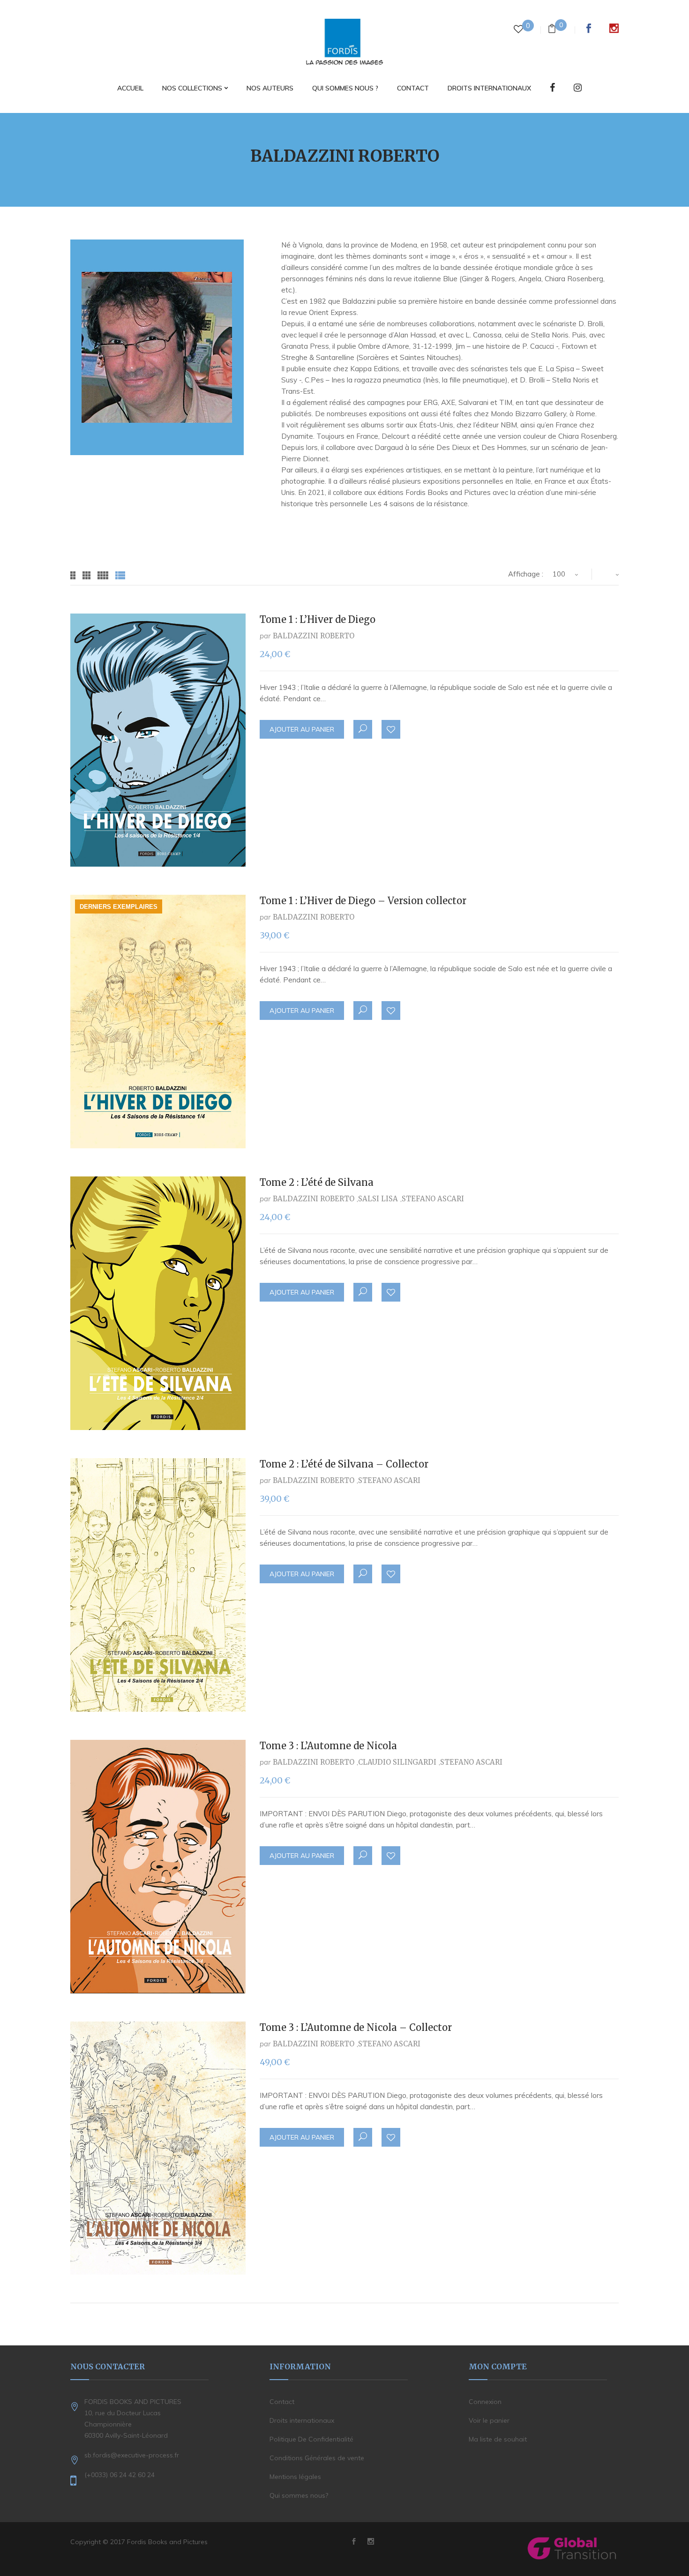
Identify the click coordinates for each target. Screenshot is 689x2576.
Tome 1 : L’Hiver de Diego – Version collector (363, 901)
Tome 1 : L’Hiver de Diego (318, 619)
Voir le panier (489, 2420)
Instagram (614, 28)
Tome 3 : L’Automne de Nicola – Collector (356, 2027)
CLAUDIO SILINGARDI (397, 1762)
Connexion (485, 2402)
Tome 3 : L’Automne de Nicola (328, 1746)
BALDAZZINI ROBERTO (314, 636)
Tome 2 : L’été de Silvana (317, 1182)
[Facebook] (552, 88)
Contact (282, 2402)
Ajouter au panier (302, 729)
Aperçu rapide (363, 729)
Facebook (589, 28)
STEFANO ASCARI (433, 1199)
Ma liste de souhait (498, 2439)
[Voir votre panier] (552, 30)
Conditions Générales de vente (317, 2458)
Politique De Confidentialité (311, 2439)
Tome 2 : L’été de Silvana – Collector (344, 1464)
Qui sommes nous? (299, 2495)
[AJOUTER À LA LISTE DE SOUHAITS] (391, 730)
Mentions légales (295, 2477)
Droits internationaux (302, 2420)
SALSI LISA (378, 1199)
